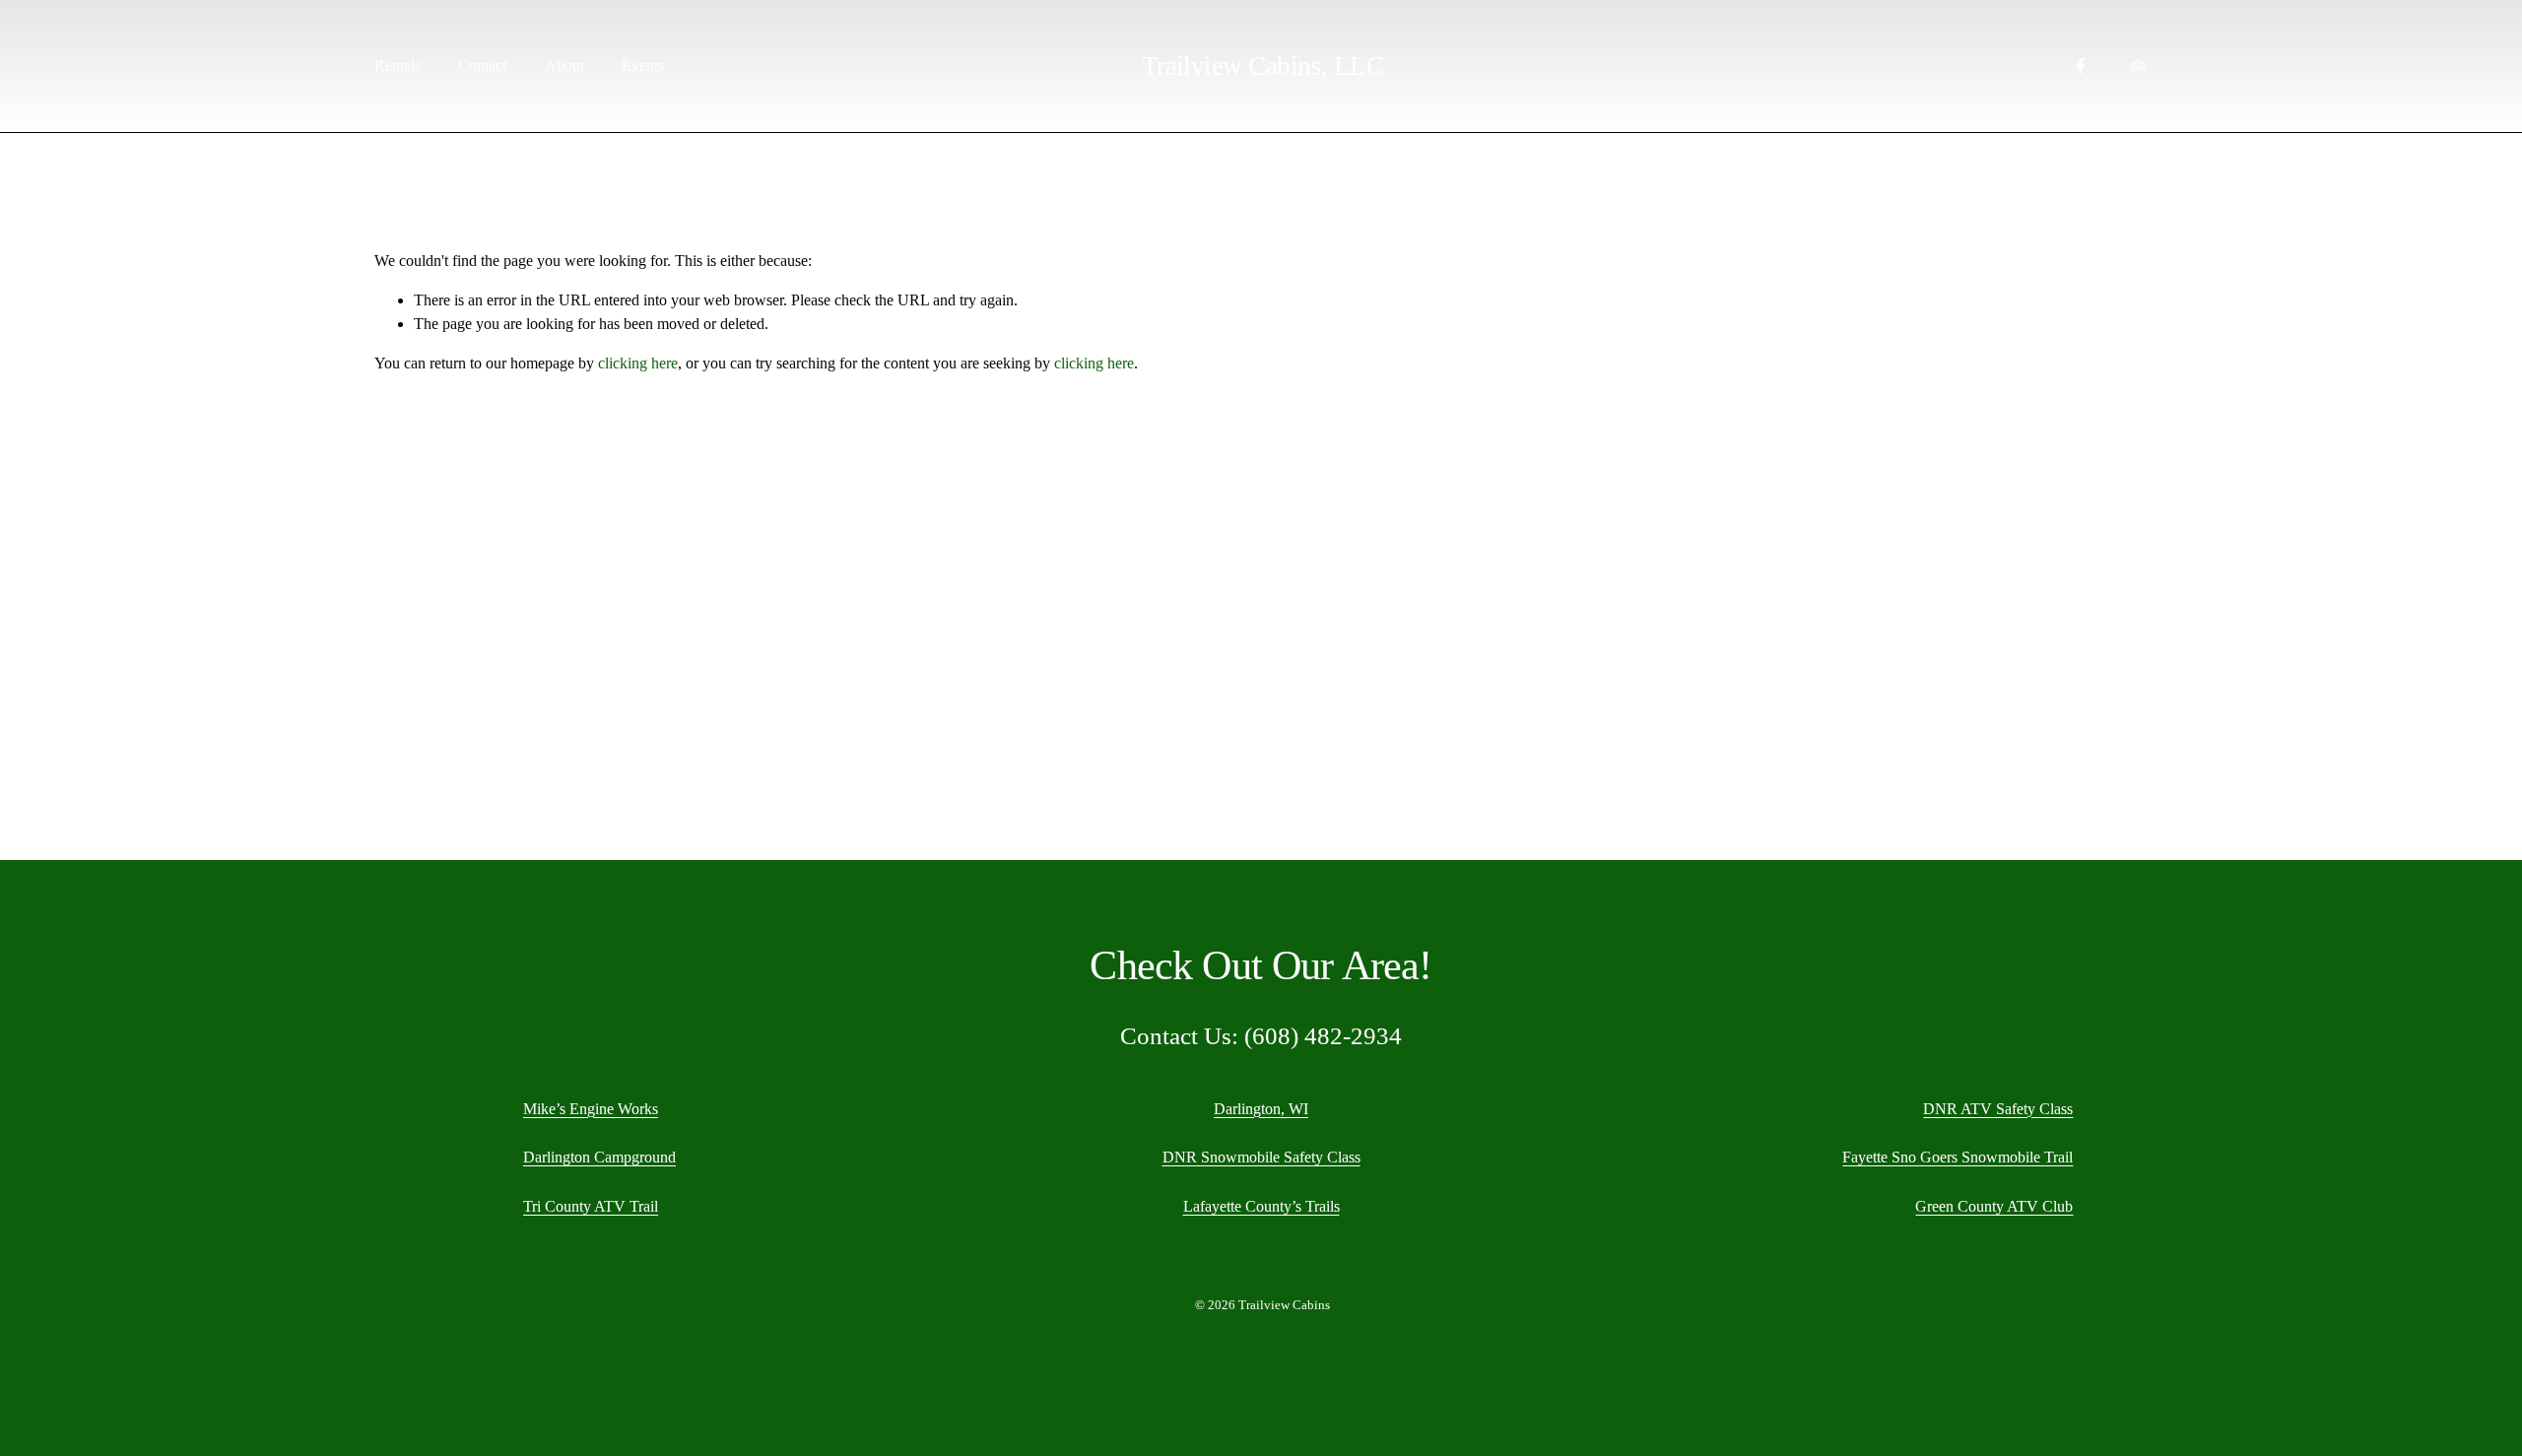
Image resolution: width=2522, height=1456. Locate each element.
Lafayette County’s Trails (1261, 1206)
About (564, 66)
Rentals (398, 66)
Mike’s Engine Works (591, 1109)
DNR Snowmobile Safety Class (1261, 1157)
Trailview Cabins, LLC (1263, 66)
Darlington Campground (599, 1157)
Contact (482, 66)
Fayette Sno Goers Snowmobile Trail (1958, 1157)
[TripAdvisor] (2138, 66)
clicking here (638, 363)
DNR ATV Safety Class (1998, 1109)
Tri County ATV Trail (591, 1206)
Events (643, 66)
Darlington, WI (1261, 1109)
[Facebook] (2081, 66)
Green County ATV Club (1994, 1206)
